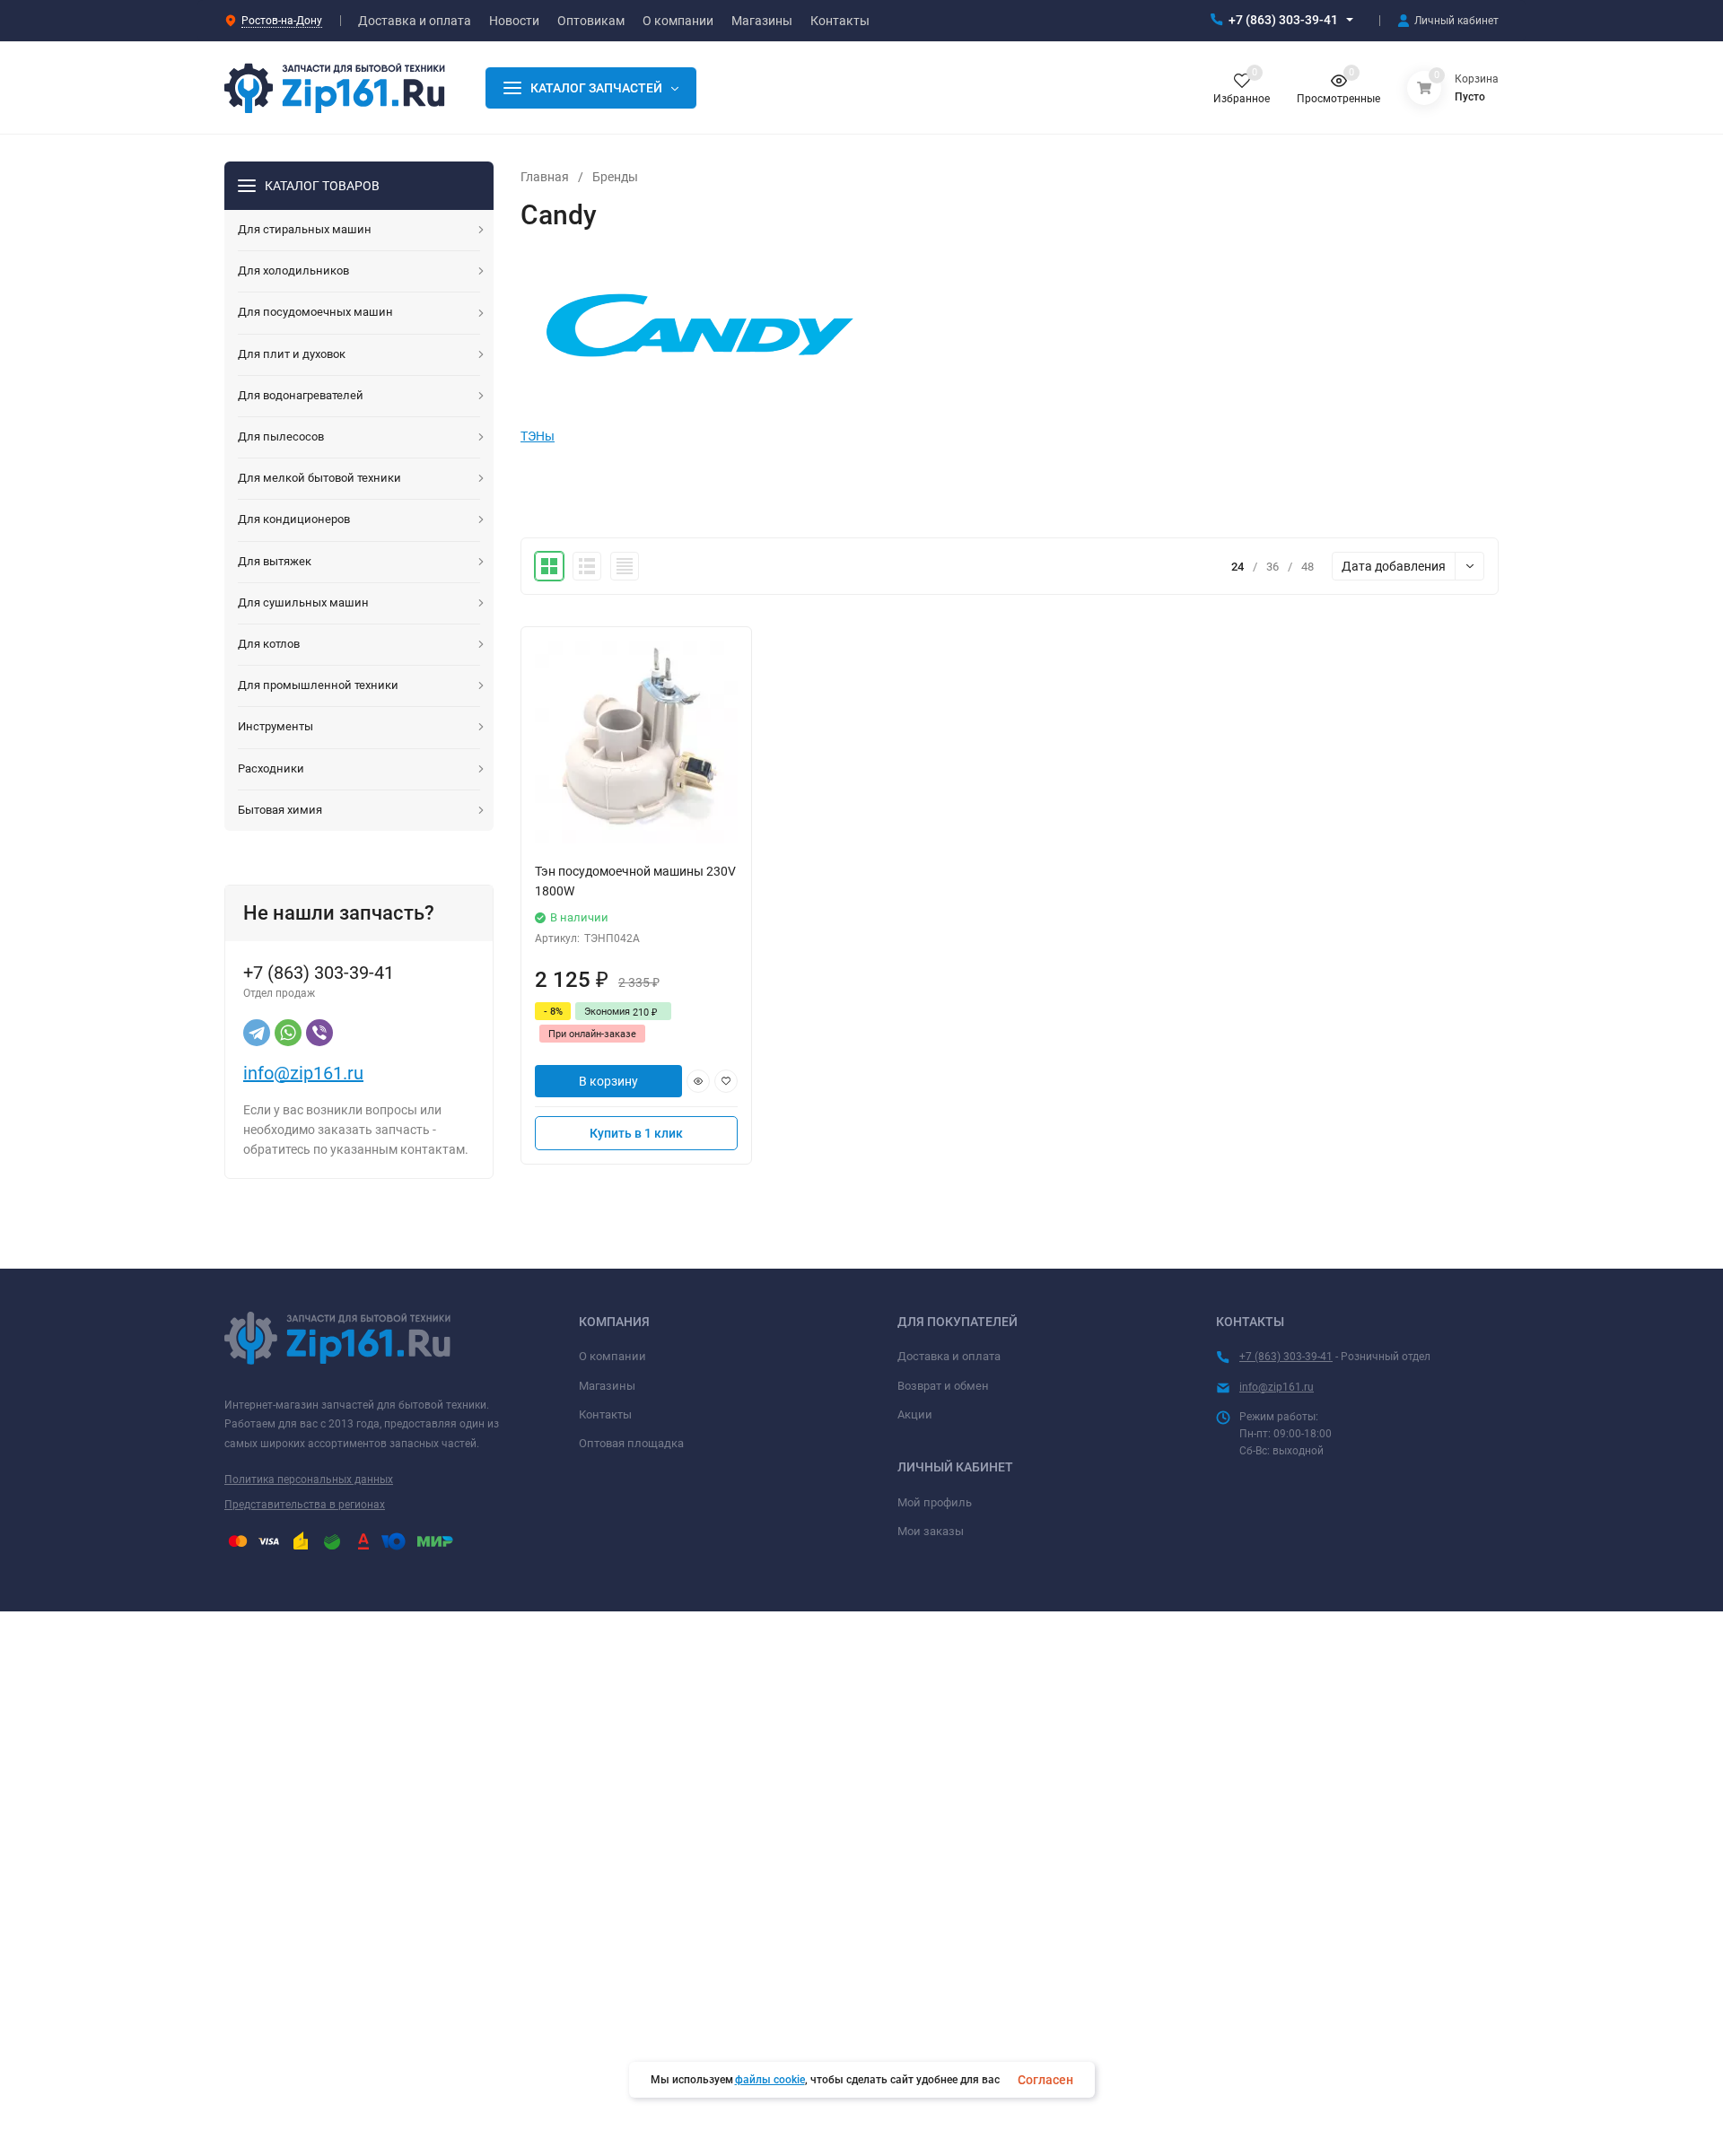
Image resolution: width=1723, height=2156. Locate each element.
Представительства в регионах (305, 1505)
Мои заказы (931, 1531)
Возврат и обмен (943, 1386)
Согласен (1045, 2080)
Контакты (605, 1414)
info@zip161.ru (303, 1073)
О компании (612, 1356)
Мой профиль (935, 1502)
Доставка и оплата (949, 1356)
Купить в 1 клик (636, 1133)
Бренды (615, 177)
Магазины (607, 1386)
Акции (915, 1414)
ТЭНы (538, 436)
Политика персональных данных (309, 1480)
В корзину (608, 1081)
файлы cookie (770, 2080)
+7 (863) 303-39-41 (1283, 20)
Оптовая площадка (631, 1443)
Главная (545, 177)
